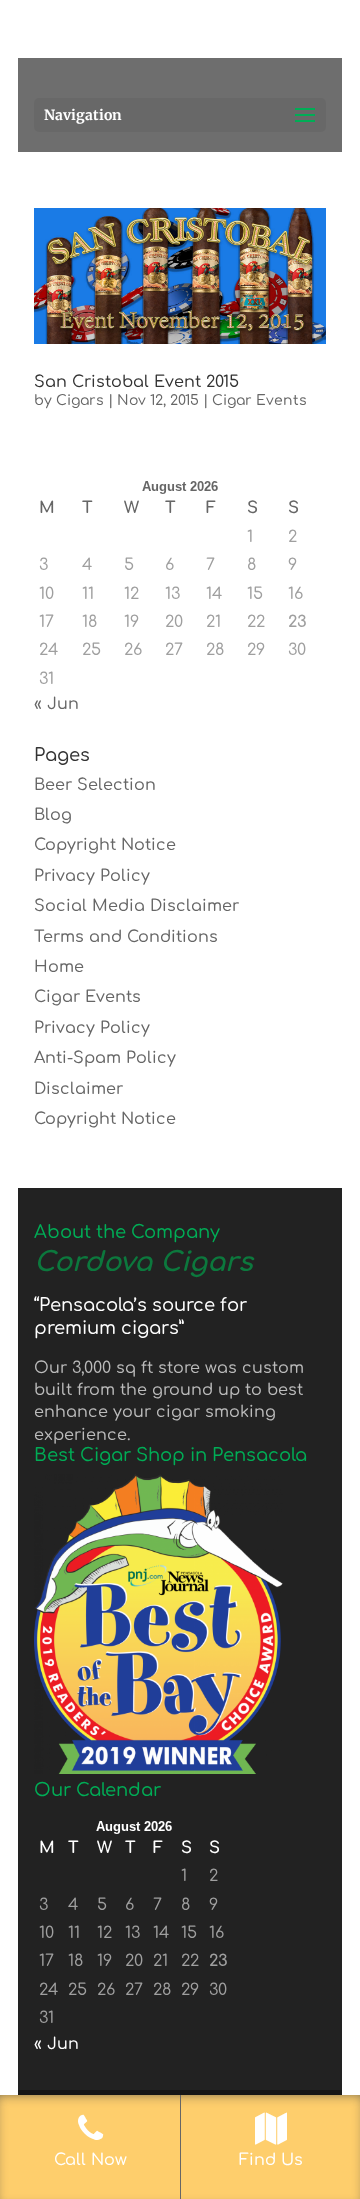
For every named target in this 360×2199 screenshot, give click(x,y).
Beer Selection (95, 785)
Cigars (80, 400)
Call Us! (219, 38)
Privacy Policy (92, 876)
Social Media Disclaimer (136, 906)
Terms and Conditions (126, 937)
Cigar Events (259, 400)
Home (59, 967)
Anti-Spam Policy (105, 1058)
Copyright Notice (105, 845)
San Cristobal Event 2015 (136, 382)
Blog (53, 815)
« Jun (56, 704)
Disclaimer (78, 1089)
